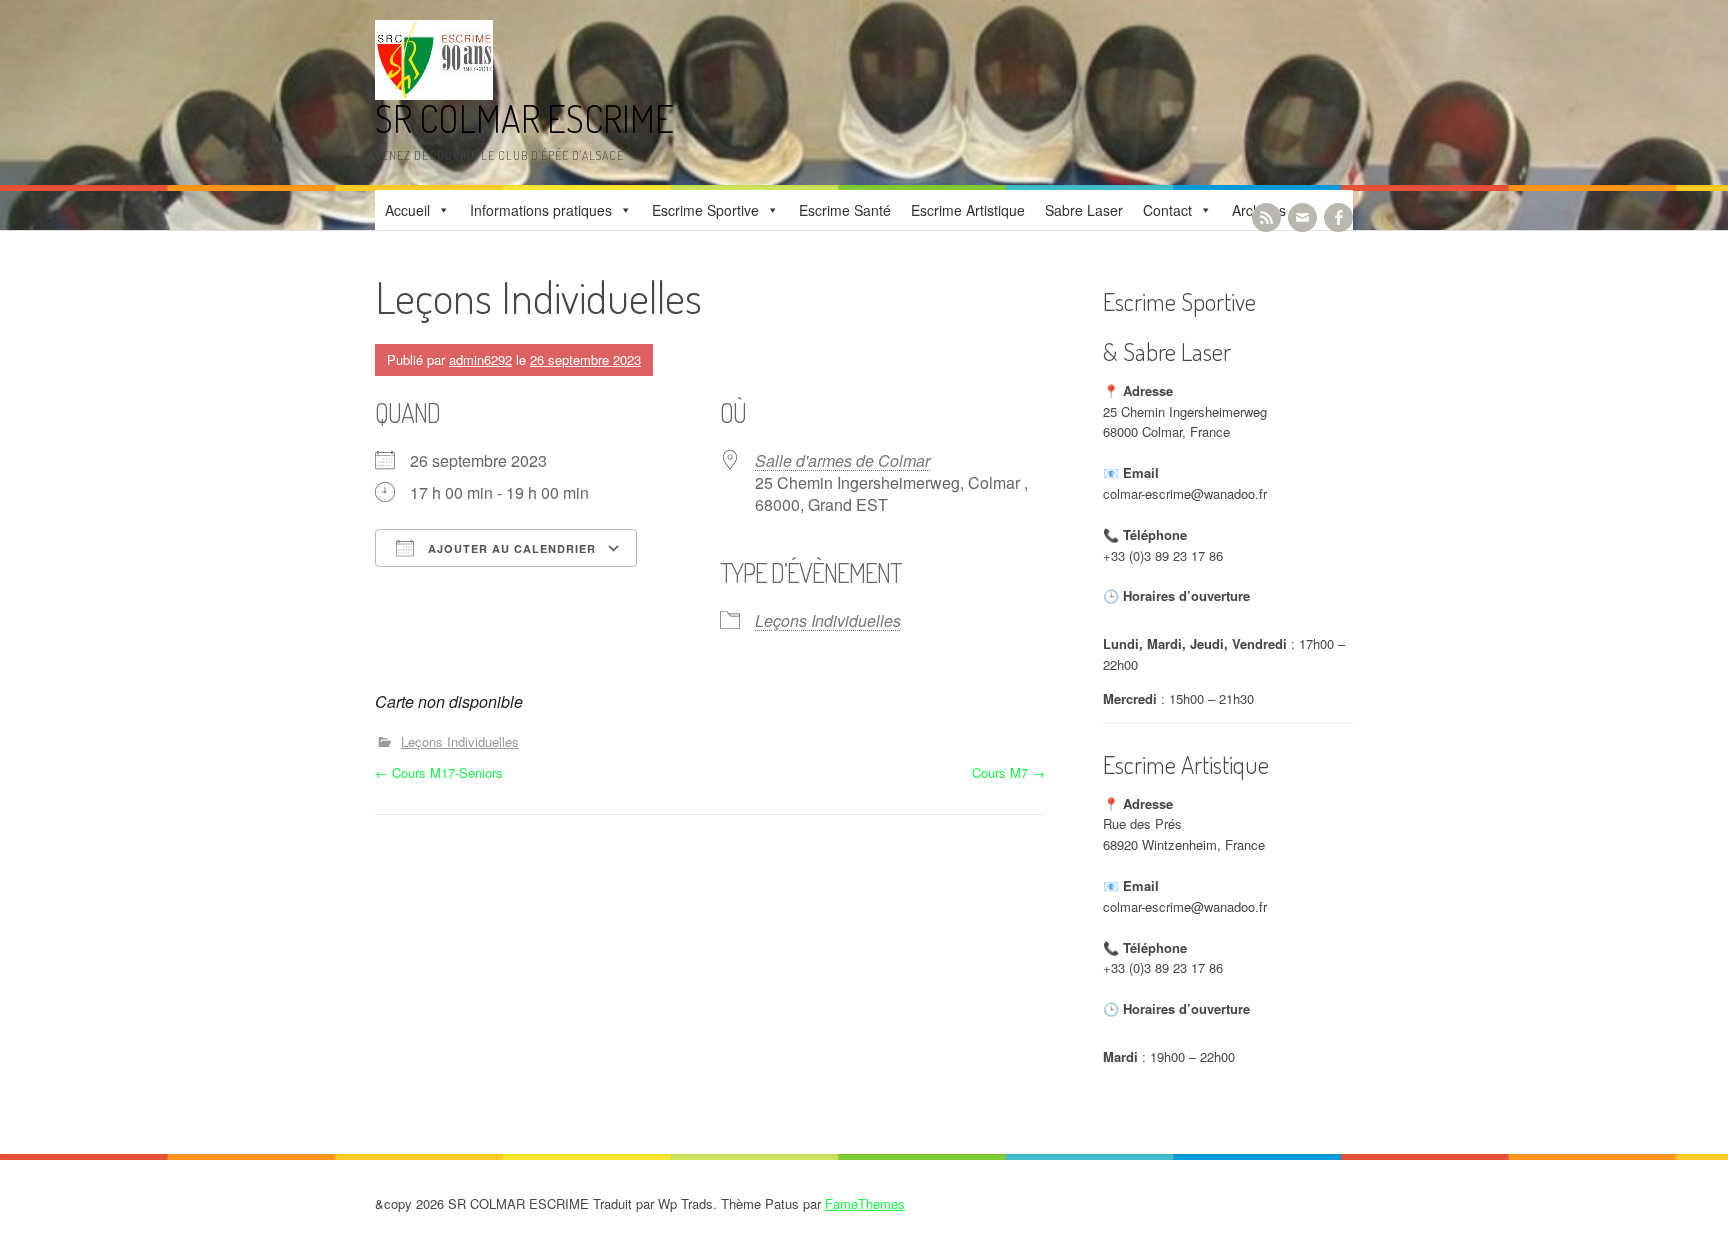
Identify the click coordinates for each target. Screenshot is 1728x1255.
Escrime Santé (845, 210)
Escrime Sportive (705, 210)
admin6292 (480, 359)
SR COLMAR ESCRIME (524, 118)
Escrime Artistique (968, 210)
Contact (1167, 210)
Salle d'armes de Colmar (842, 460)
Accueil (407, 210)
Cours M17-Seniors (439, 772)
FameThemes (865, 1203)
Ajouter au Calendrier (510, 548)
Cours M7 (1008, 772)
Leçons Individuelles (828, 620)
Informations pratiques (541, 210)
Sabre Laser (1084, 210)
